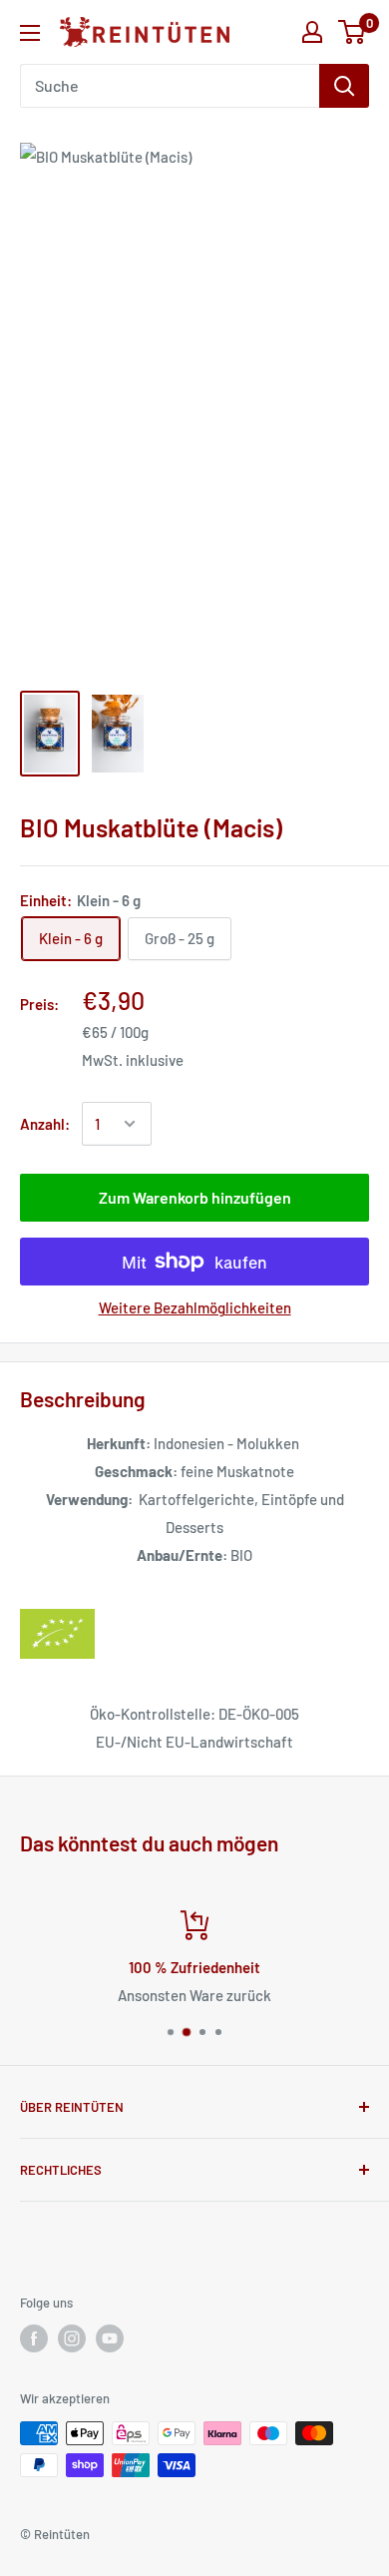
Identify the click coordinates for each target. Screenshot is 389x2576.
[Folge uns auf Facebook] (34, 2338)
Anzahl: (45, 1124)
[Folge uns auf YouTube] (110, 2338)
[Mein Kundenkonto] (312, 32)
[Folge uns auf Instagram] (72, 2338)
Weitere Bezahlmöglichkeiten (195, 1307)
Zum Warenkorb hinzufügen (195, 1197)
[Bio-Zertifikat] (194, 1634)
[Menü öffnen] (30, 33)
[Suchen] (344, 86)
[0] (353, 32)
